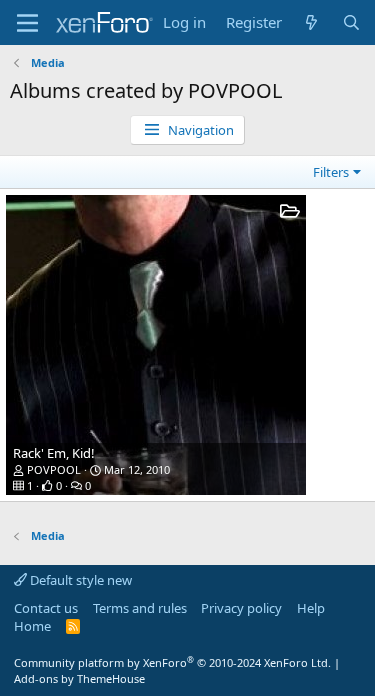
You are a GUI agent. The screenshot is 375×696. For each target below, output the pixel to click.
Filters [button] (331, 172)
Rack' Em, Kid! (54, 453)
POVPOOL (54, 469)
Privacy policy (241, 608)
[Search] (351, 22)
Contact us (46, 608)
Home (32, 626)
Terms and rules (140, 608)
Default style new (79, 580)
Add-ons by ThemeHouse (79, 678)
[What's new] (311, 22)
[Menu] (27, 23)
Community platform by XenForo (172, 662)
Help (311, 608)
